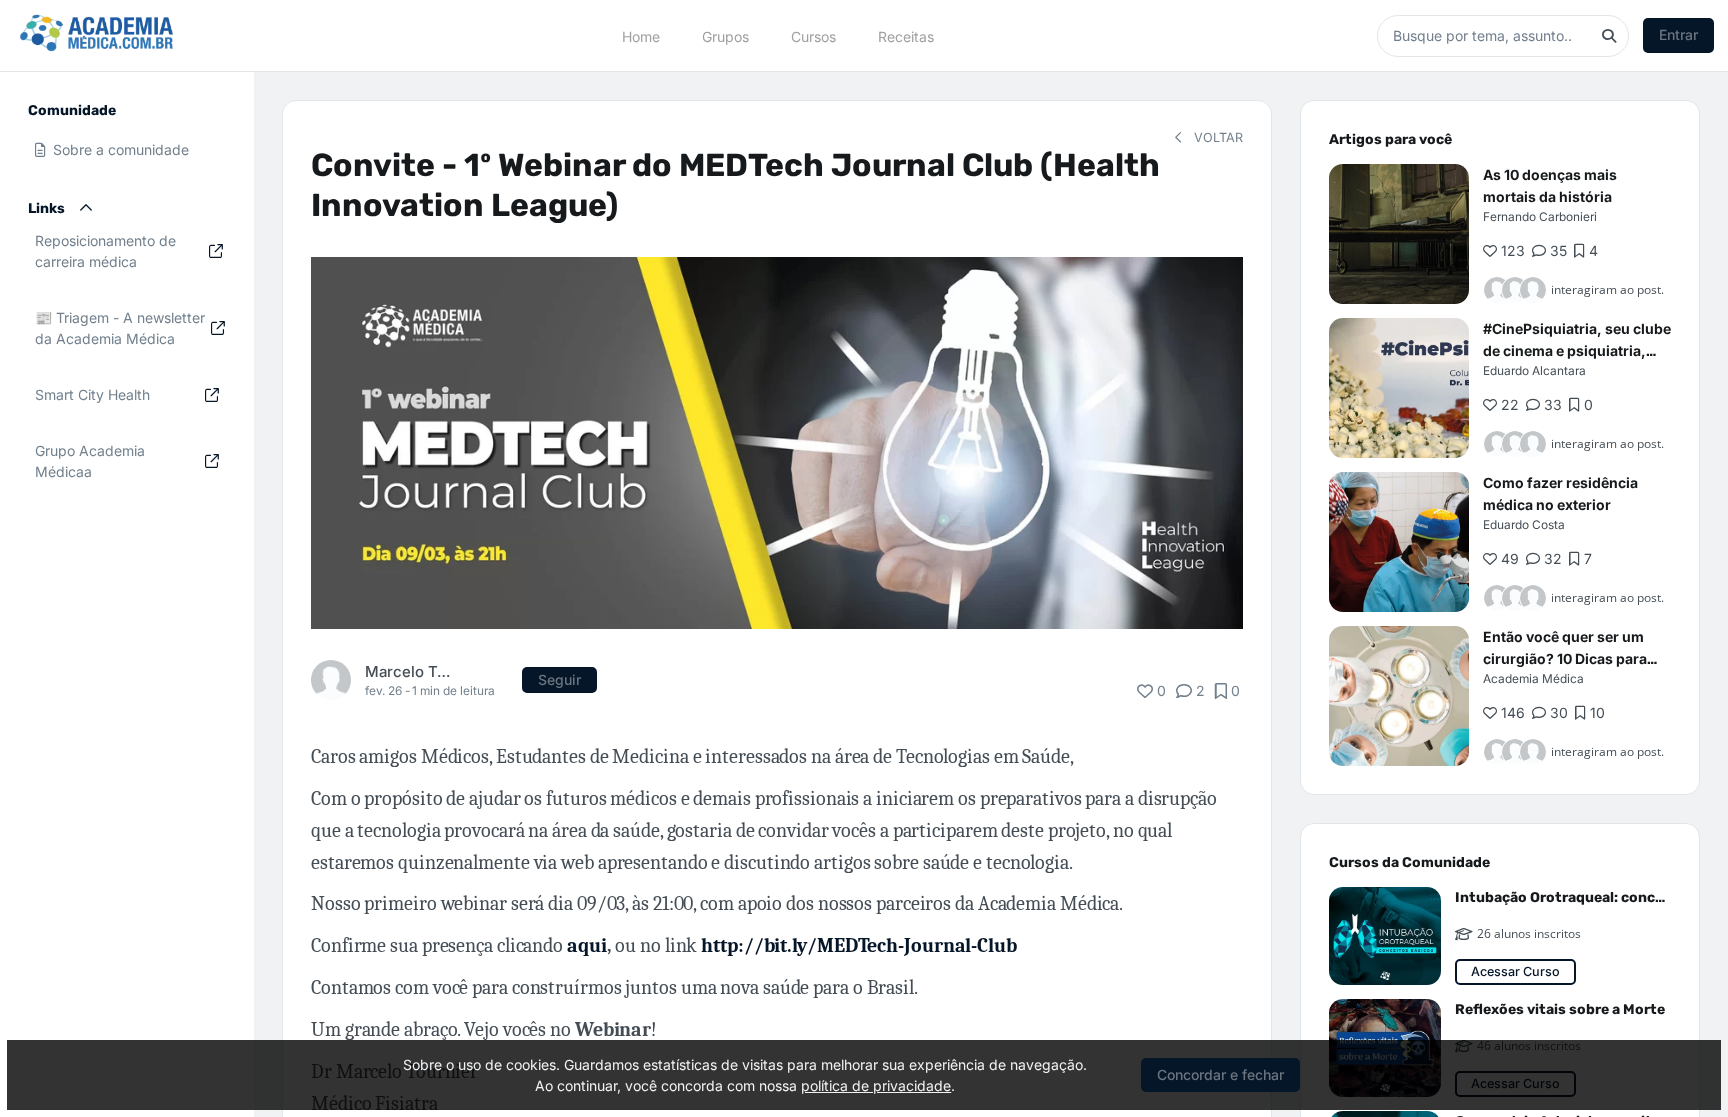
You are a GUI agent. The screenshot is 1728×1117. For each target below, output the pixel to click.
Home (641, 35)
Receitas (906, 35)
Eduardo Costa (1524, 524)
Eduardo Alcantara (1534, 370)
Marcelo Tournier (410, 671)
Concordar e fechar (1220, 1074)
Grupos (725, 35)
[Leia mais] (1399, 234)
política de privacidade (876, 1085)
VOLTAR (1216, 137)
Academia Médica (1533, 678)
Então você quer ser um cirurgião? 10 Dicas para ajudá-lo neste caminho (1565, 658)
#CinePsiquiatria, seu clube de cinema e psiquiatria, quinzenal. (1577, 350)
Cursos (813, 35)
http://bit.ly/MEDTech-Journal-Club (859, 945)
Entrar (1678, 34)
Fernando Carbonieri (1540, 216)
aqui (587, 945)
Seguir (559, 679)
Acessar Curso (1515, 971)
